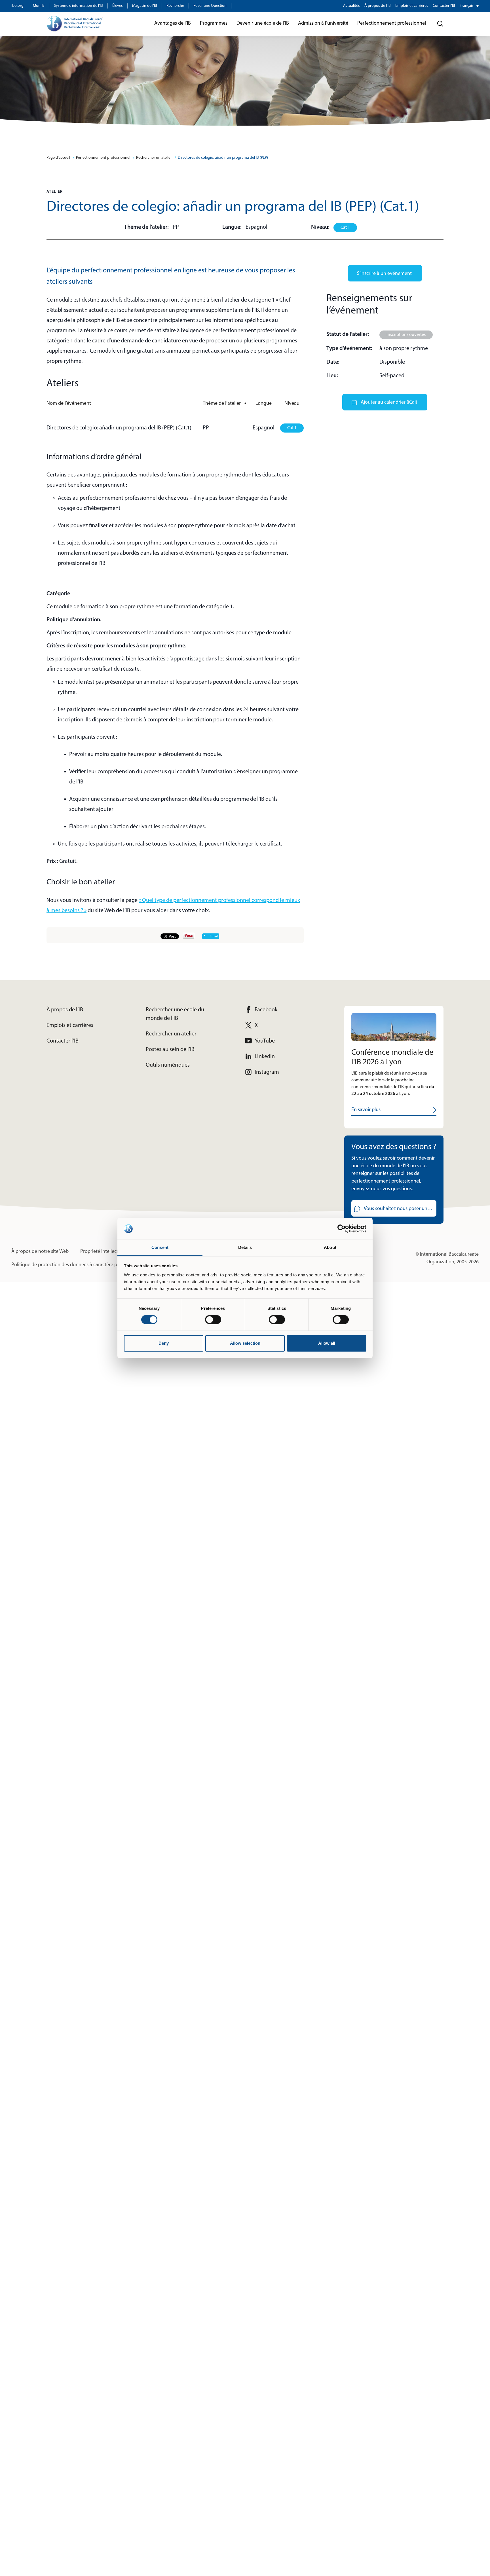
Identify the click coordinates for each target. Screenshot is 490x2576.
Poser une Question (210, 6)
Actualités (351, 6)
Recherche (175, 6)
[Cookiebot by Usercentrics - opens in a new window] (342, 1229)
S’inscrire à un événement (384, 274)
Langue (264, 404)
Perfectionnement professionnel (103, 158)
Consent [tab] (160, 1247)
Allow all (327, 1343)
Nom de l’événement (69, 404)
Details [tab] (245, 1247)
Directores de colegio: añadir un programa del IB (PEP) (223, 158)
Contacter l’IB (444, 6)
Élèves (118, 6)
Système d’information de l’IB (78, 6)
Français (467, 6)
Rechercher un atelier (154, 158)
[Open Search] (440, 24)
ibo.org (17, 6)
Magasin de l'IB (145, 6)
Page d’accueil (58, 158)
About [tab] (330, 1247)
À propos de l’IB (378, 6)
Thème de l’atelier (225, 404)
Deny (164, 1343)
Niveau (292, 404)
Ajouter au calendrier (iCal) (388, 402)
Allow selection (245, 1343)
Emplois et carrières (412, 6)
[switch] (213, 1320)
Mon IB (39, 6)
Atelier (55, 192)
